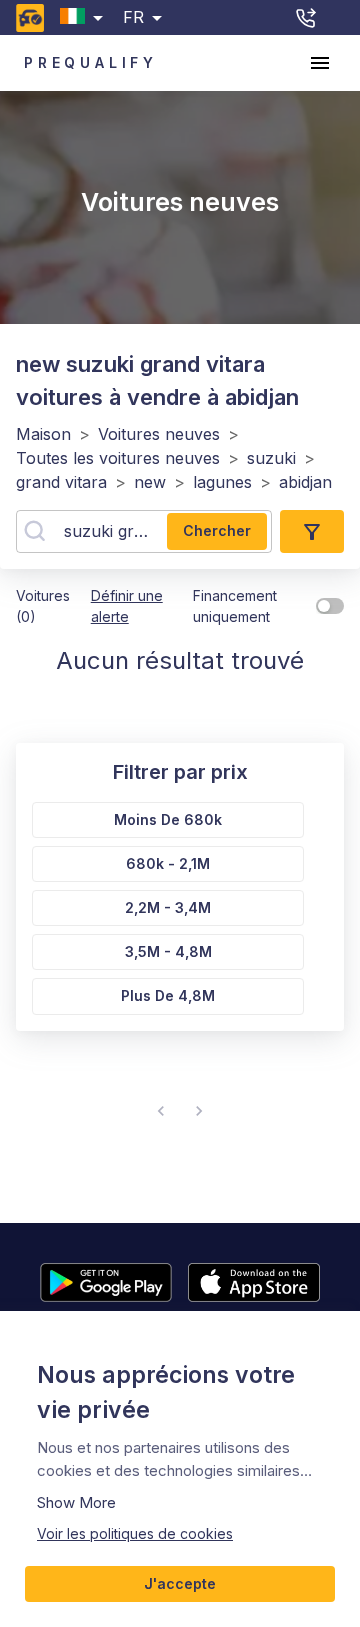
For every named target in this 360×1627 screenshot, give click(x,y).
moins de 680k (168, 819)
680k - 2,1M (168, 863)
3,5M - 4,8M (168, 951)
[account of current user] (320, 63)
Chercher (217, 530)
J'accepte (180, 1583)
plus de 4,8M (168, 995)
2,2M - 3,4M (168, 907)
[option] (164, 816)
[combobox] (85, 17)
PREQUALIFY (91, 62)
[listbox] (164, 904)
